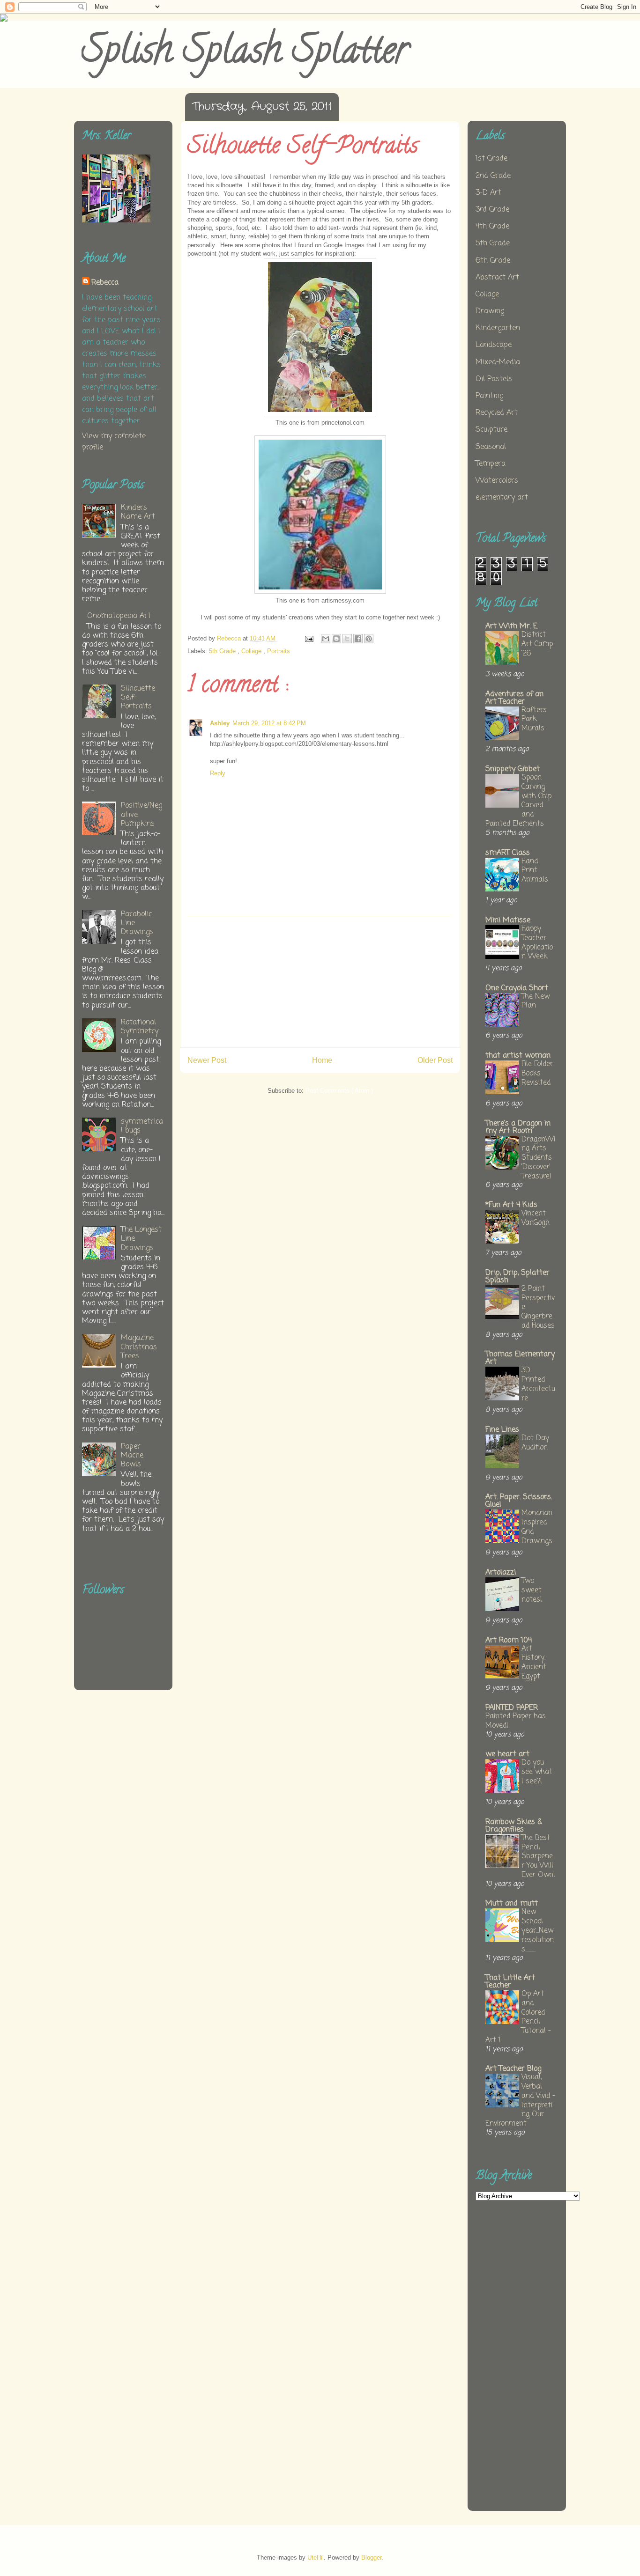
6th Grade (493, 261)
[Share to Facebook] (358, 639)
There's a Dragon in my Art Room (518, 1127)
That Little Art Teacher (510, 1982)
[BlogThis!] (336, 639)
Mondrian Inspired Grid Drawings (537, 1527)
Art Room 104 (509, 1641)
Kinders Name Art (138, 512)
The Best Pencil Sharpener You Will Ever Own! (538, 1856)
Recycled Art (497, 413)
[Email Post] (309, 638)
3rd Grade (492, 210)
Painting (489, 396)
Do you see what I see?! (537, 1772)
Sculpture (491, 430)
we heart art (507, 1754)
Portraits (279, 651)
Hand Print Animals (535, 871)
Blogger (371, 2558)
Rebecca (105, 283)
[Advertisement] (320, 982)
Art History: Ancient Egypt (534, 1663)
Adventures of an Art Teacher (514, 698)
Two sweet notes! (532, 1590)
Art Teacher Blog (513, 2069)
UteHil (316, 2558)
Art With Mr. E (511, 626)
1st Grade (491, 159)
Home (322, 1060)
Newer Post (207, 1060)
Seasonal (491, 447)
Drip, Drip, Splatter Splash (517, 1277)
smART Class (508, 853)
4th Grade (492, 227)
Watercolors (497, 481)
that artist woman (518, 1056)
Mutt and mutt (512, 1904)
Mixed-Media (498, 362)
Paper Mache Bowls (132, 1456)
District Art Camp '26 (537, 644)
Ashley (220, 723)
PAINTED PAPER (512, 1708)
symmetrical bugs (142, 1126)
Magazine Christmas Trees (139, 1347)
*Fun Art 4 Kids (511, 1205)
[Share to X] (347, 639)
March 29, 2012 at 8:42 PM (269, 723)
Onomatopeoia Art (119, 616)
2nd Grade (493, 176)
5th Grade (223, 651)
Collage (252, 651)
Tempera (491, 464)
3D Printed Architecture (538, 1384)
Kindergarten (498, 328)
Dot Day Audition (535, 1443)
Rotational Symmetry (140, 1027)
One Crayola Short (517, 988)
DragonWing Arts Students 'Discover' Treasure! (538, 1158)
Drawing (490, 311)
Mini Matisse (508, 920)
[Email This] (326, 639)
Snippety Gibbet (513, 769)
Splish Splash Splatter (245, 54)
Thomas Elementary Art (520, 1358)
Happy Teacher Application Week (537, 942)
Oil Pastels (494, 379)
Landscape (494, 345)
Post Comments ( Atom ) (339, 1091)
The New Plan (536, 1001)
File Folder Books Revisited (537, 1073)
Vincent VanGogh (536, 1218)
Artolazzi (501, 1573)
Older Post (435, 1060)
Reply (218, 773)
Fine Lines (502, 1430)
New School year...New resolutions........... (538, 1930)
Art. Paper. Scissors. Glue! (519, 1501)
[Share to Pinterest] (369, 639)
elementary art (502, 498)
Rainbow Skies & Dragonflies (514, 1826)
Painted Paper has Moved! (516, 1721)
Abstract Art (497, 278)
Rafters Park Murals (534, 719)
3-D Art (488, 193)
